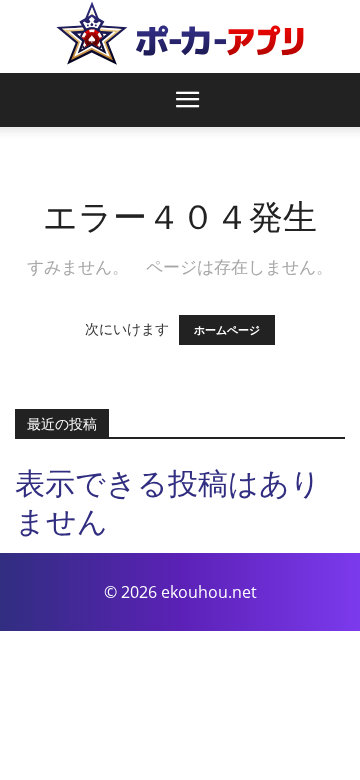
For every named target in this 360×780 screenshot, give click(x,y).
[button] (188, 100)
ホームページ (227, 330)
